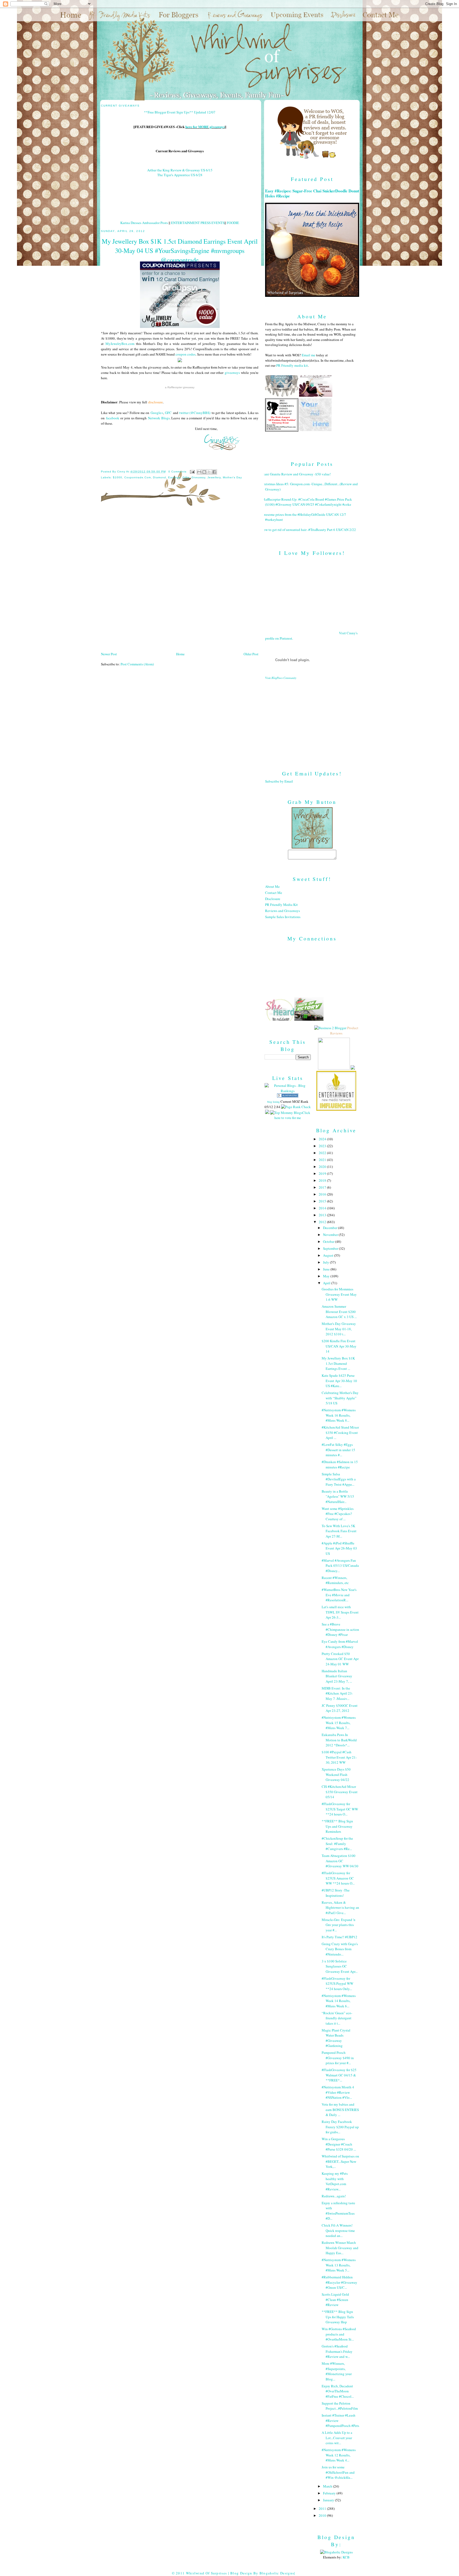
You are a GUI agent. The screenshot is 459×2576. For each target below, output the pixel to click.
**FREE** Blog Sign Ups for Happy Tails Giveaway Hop (338, 2317)
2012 (323, 1222)
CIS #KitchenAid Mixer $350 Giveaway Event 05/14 (340, 1792)
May (327, 1276)
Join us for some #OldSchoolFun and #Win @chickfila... (338, 2472)
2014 (323, 1208)
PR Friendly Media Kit (281, 905)
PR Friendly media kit (292, 365)
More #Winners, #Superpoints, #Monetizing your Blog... (337, 2371)
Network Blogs (159, 418)
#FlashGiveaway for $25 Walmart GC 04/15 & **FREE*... (339, 2075)
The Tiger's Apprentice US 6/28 (180, 175)
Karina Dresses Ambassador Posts (144, 223)
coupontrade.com (138, 477)
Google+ (157, 413)
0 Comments (177, 472)
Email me (309, 355)
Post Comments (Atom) (137, 664)
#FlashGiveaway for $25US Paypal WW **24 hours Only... (337, 1984)
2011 (323, 2509)
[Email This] (199, 472)
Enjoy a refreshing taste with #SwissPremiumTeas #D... (338, 2211)
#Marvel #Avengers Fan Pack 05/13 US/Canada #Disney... (340, 1566)
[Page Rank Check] (296, 1107)
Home (180, 654)
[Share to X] (209, 472)
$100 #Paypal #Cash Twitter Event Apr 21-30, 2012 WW (339, 1757)
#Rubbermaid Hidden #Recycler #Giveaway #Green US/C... (339, 2282)
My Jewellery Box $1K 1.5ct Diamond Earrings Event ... (338, 1363)
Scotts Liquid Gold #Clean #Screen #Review (335, 2300)
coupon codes (186, 354)
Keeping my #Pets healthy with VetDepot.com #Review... (335, 2181)
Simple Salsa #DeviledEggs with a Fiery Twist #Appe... (339, 1479)
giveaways (232, 373)
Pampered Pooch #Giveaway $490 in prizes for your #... (338, 2058)
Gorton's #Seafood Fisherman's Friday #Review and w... (337, 2351)
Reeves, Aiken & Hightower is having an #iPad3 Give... (340, 1908)
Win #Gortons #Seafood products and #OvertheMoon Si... (339, 2334)
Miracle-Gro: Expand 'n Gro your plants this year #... (339, 1925)
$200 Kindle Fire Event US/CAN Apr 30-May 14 (339, 1346)
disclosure (156, 402)
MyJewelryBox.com (120, 344)
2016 (323, 1194)
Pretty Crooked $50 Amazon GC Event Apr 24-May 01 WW (340, 1659)
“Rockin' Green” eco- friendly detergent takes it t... (337, 2018)
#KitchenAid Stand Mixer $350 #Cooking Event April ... (340, 1432)
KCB (346, 2557)
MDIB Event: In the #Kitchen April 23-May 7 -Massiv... (337, 1693)
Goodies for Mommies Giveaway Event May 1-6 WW (339, 1294)
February (330, 2493)
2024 (323, 1139)
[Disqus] (180, 581)
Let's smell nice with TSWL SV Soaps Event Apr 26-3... (340, 1612)
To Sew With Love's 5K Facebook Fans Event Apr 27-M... (339, 1531)
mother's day (232, 477)
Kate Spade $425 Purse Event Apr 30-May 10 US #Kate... (339, 1381)
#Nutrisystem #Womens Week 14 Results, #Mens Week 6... (339, 2001)
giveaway (198, 477)
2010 (323, 2515)
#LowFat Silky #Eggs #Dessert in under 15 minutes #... (338, 1450)
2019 (323, 1173)
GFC (168, 413)
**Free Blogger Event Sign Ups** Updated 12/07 (180, 112)
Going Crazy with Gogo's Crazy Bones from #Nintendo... (340, 1949)
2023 (323, 1146)
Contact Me (274, 893)
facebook (113, 418)
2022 (323, 1153)
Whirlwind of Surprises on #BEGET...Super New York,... (340, 2161)
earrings (174, 477)
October (329, 1241)
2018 (323, 1180)
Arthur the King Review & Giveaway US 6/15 (180, 170)
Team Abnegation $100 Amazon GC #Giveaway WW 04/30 (340, 1861)
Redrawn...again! (334, 2196)
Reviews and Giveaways (282, 911)
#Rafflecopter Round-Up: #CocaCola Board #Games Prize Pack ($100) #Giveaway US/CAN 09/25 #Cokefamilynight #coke (307, 502)
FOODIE (233, 223)
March (328, 2486)
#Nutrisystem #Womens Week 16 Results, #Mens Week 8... (339, 1415)
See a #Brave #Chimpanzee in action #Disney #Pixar (340, 1629)
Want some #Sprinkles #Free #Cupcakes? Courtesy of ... (338, 1514)
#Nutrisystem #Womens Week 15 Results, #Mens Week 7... (339, 1723)
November (331, 1235)
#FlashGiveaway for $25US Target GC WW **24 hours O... (340, 1809)
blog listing (273, 1102)
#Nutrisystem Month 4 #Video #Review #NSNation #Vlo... (338, 2092)
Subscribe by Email (279, 781)
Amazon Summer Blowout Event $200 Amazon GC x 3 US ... (339, 1312)
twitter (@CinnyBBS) (195, 413)
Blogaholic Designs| (277, 2573)
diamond (159, 477)
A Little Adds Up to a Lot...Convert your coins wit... (337, 2438)
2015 (323, 1201)
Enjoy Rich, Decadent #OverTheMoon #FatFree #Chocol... (338, 2391)
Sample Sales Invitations (283, 917)
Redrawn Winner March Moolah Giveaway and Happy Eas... (340, 2248)
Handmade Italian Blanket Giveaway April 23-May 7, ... (337, 1676)
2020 (323, 1167)
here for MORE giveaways (205, 127)
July (326, 1262)
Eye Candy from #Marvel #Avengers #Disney (340, 1644)
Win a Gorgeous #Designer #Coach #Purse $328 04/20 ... (339, 2144)
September (331, 1248)
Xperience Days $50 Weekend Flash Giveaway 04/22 (336, 1774)
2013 (323, 1215)
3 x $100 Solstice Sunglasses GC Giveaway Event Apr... (340, 1966)
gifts (186, 477)
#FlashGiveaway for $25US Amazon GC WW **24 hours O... (338, 1878)
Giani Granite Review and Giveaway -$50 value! (296, 474)
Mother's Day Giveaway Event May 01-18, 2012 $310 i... (339, 1329)
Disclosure (273, 899)
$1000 (118, 477)
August (329, 1255)
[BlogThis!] (204, 472)
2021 (323, 1160)
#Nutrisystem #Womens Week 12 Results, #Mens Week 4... (339, 2455)
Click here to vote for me (292, 1115)
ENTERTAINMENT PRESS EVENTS (198, 223)
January (329, 2500)
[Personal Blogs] (288, 1096)
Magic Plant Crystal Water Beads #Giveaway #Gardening (336, 2038)
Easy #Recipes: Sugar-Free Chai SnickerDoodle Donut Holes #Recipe (312, 193)
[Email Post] (192, 472)
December (331, 1228)
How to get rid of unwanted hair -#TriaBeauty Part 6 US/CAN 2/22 (309, 530)
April (327, 1283)
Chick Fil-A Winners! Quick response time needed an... (338, 2230)
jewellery (214, 477)
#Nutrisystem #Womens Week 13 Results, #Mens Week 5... (339, 2265)
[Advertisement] (312, 721)
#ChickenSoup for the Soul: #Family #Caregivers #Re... (337, 1844)
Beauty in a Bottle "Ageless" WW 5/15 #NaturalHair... (338, 1496)
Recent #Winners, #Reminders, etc (335, 1580)
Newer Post (109, 654)
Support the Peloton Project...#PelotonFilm (340, 2406)
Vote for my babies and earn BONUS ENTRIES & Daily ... (340, 2110)
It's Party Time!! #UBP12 (339, 1937)
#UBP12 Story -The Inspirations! (336, 1893)
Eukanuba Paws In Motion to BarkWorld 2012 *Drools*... (339, 1740)
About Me (272, 886)
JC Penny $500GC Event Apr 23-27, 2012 (340, 1708)
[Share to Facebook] (214, 472)
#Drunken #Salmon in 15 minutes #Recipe (340, 1464)
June (327, 1269)
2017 (323, 1187)
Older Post (251, 654)
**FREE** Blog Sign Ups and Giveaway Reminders (337, 1826)
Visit (281, 678)
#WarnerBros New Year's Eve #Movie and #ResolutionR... (339, 1595)
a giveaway (180, 387)
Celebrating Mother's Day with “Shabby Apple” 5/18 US (340, 1398)
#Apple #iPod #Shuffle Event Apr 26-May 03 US (339, 1548)
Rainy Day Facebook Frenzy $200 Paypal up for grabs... (340, 2127)
